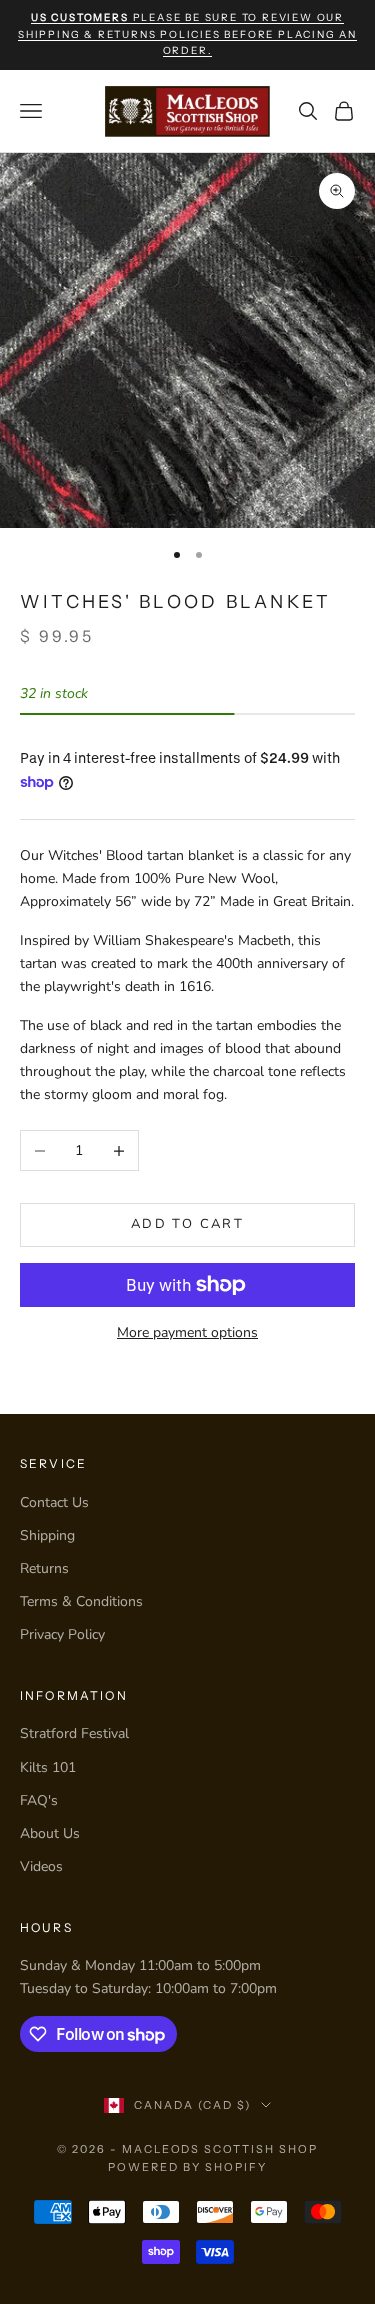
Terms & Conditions (81, 1601)
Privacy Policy (62, 1634)
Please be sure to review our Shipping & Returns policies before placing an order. (187, 34)
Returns (44, 1568)
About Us (50, 1833)
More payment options (187, 1332)
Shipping (47, 1535)
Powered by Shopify (187, 2167)
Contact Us (54, 1502)
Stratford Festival (74, 1733)
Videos (41, 1866)
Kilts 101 (48, 1767)
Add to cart (187, 1224)
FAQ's (39, 1800)
